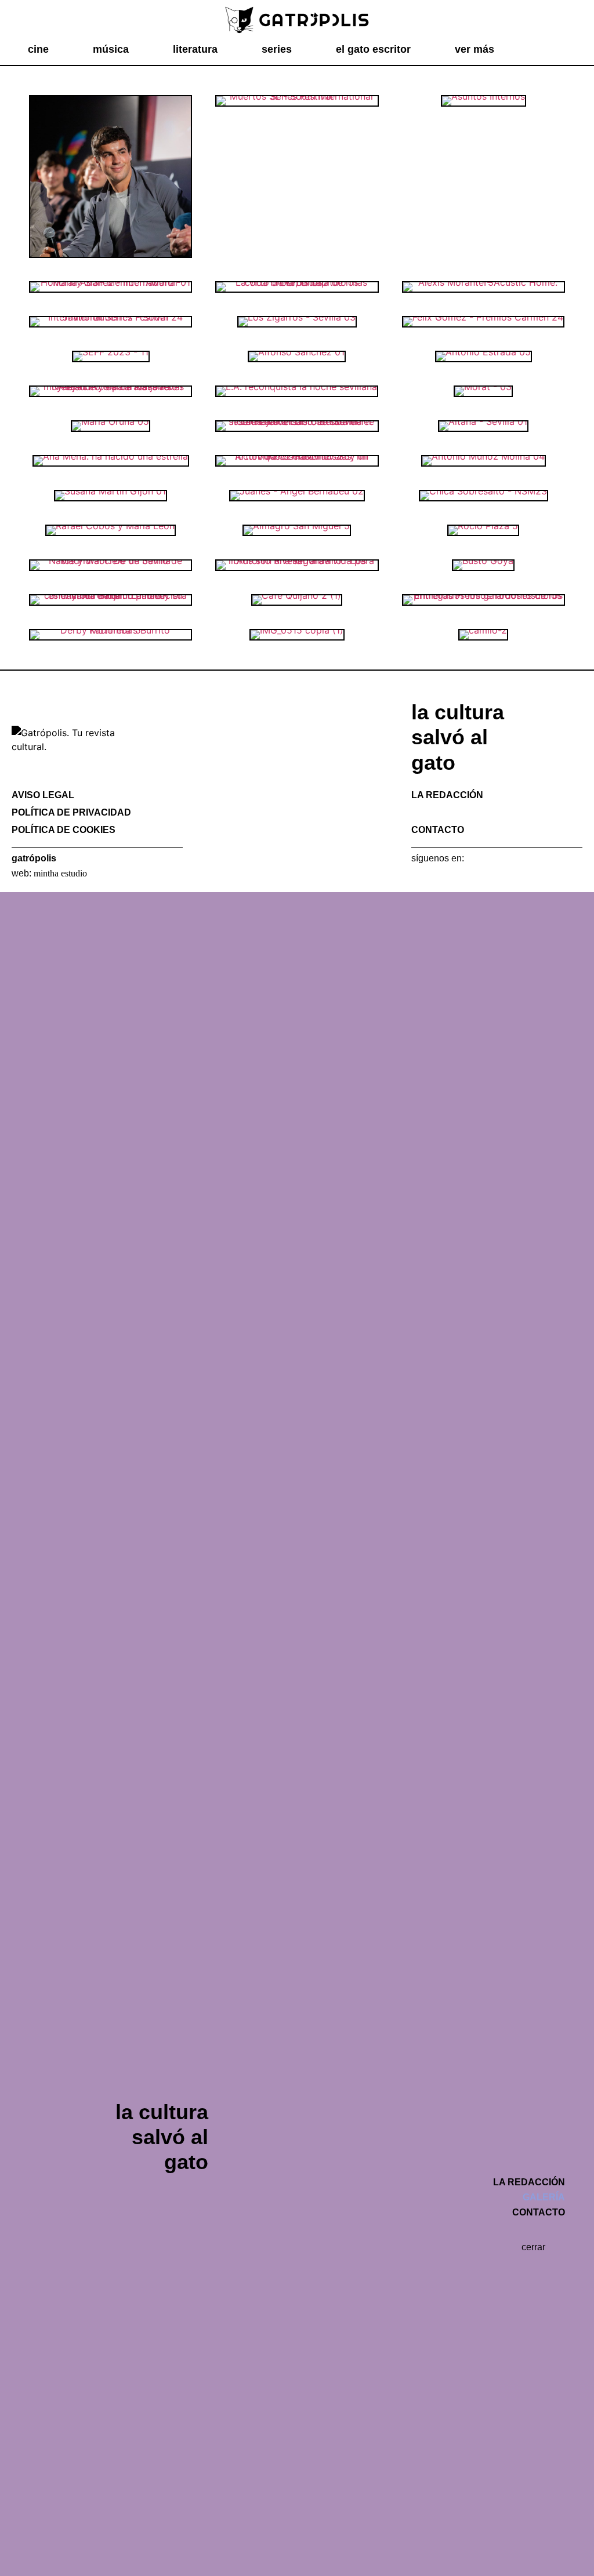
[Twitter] (437, 875)
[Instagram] (458, 875)
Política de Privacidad (71, 812)
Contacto (438, 830)
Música (111, 49)
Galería (432, 812)
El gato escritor (373, 49)
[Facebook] (417, 875)
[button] (559, 50)
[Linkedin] (478, 875)
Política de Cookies (64, 830)
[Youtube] (498, 875)
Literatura (195, 49)
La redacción (447, 795)
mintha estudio (60, 873)
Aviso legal (43, 795)
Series (277, 49)
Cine (38, 49)
